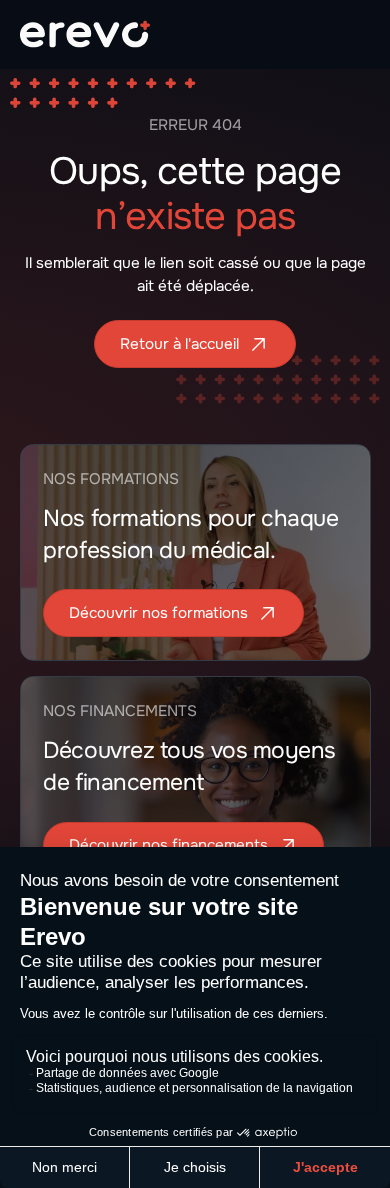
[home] (85, 34)
